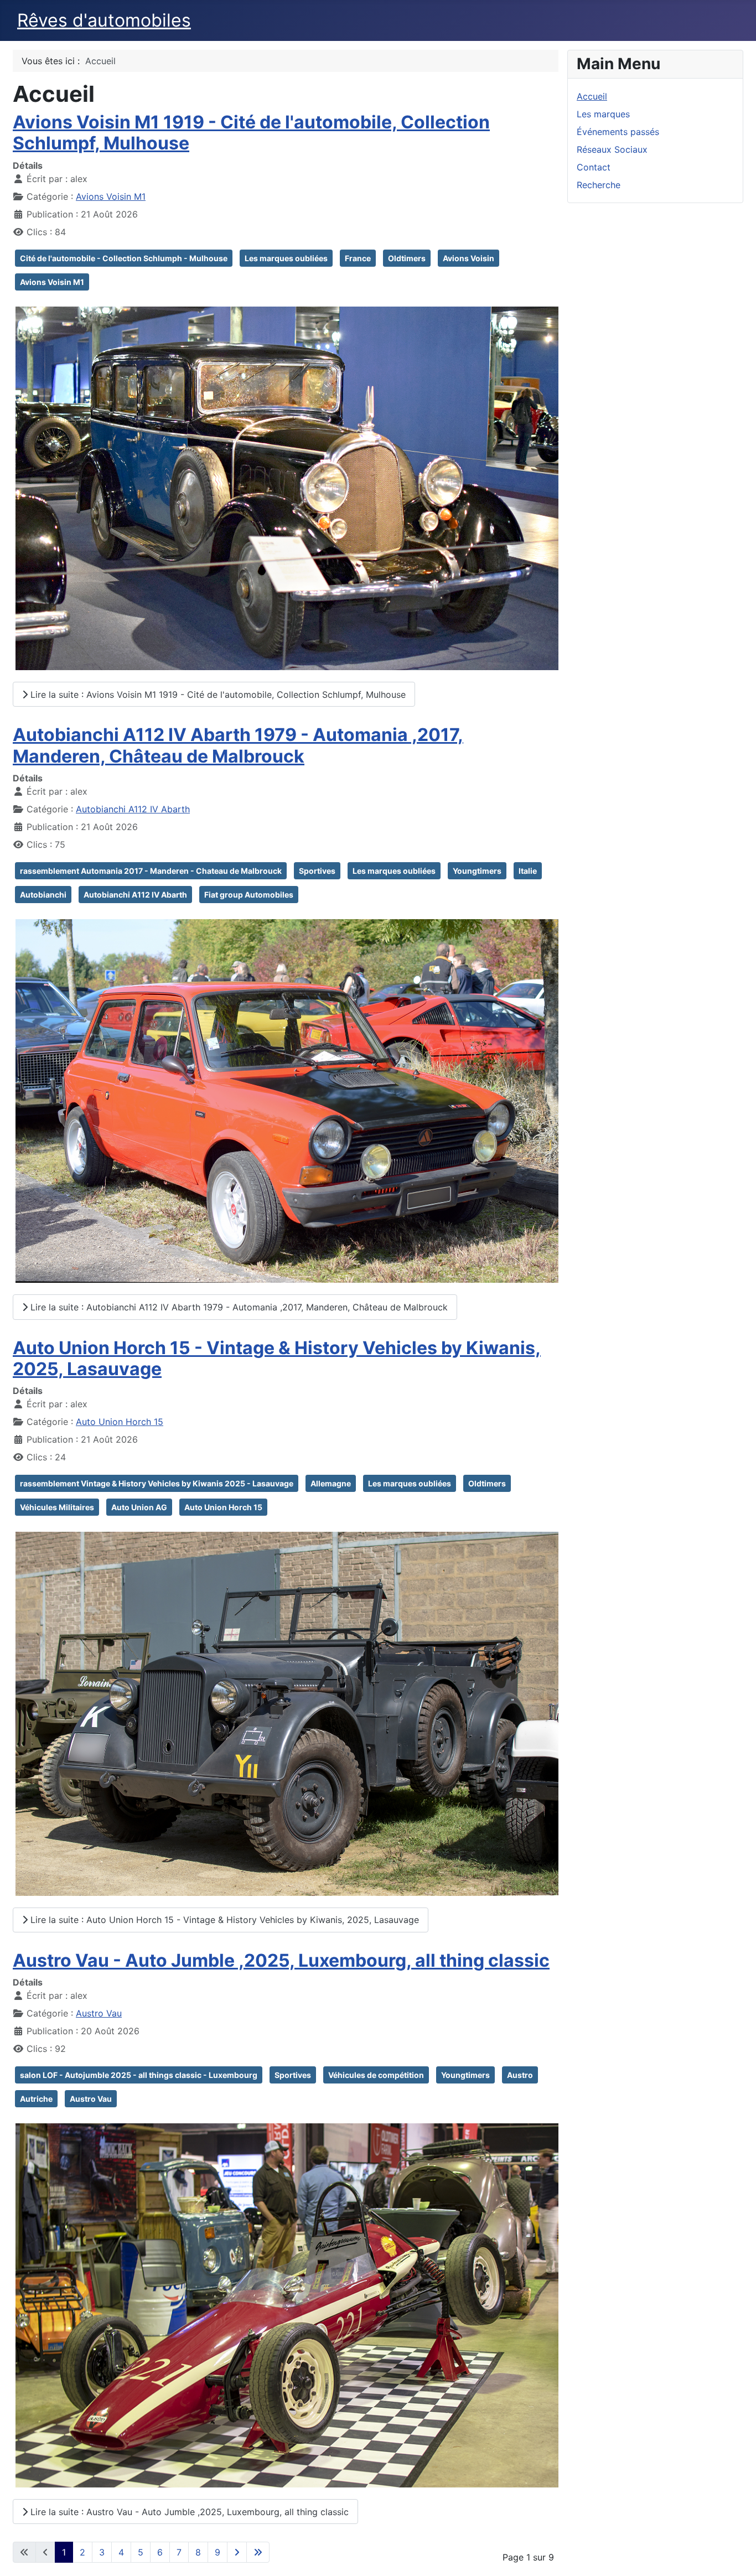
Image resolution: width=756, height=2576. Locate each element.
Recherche (599, 185)
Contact (594, 167)
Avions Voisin (468, 258)
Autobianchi (43, 895)
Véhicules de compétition (376, 2075)
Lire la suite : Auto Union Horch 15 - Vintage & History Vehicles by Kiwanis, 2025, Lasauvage (223, 1920)
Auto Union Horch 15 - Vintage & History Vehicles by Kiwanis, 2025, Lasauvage (277, 1358)
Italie (528, 871)
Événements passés (618, 132)
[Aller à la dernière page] (258, 2552)
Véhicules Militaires (57, 1507)
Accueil (592, 96)
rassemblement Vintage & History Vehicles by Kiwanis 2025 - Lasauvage (157, 1483)
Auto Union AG (139, 1507)
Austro (520, 2075)
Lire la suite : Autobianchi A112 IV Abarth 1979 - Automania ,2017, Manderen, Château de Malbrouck (238, 1307)
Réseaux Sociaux (612, 149)
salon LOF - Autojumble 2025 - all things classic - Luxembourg (139, 2075)
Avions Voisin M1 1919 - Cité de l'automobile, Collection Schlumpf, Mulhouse (251, 133)
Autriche (36, 2099)
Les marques (603, 114)
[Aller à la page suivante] (237, 2552)
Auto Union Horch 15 (120, 1422)
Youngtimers (477, 871)
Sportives (317, 871)
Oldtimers (407, 258)
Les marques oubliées (286, 258)
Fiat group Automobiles (249, 895)
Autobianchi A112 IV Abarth (133, 809)
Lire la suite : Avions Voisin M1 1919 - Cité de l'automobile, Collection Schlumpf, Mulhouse (217, 694)
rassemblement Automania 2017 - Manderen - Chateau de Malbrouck (151, 871)
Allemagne (331, 1483)
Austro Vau (99, 2013)
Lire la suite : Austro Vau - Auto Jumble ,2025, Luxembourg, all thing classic (188, 2512)
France (358, 258)
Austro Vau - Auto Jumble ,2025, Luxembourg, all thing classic (281, 1960)
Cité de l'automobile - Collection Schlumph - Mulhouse (124, 258)
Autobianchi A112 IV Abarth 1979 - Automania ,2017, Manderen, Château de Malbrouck (238, 745)
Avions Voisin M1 (111, 196)
